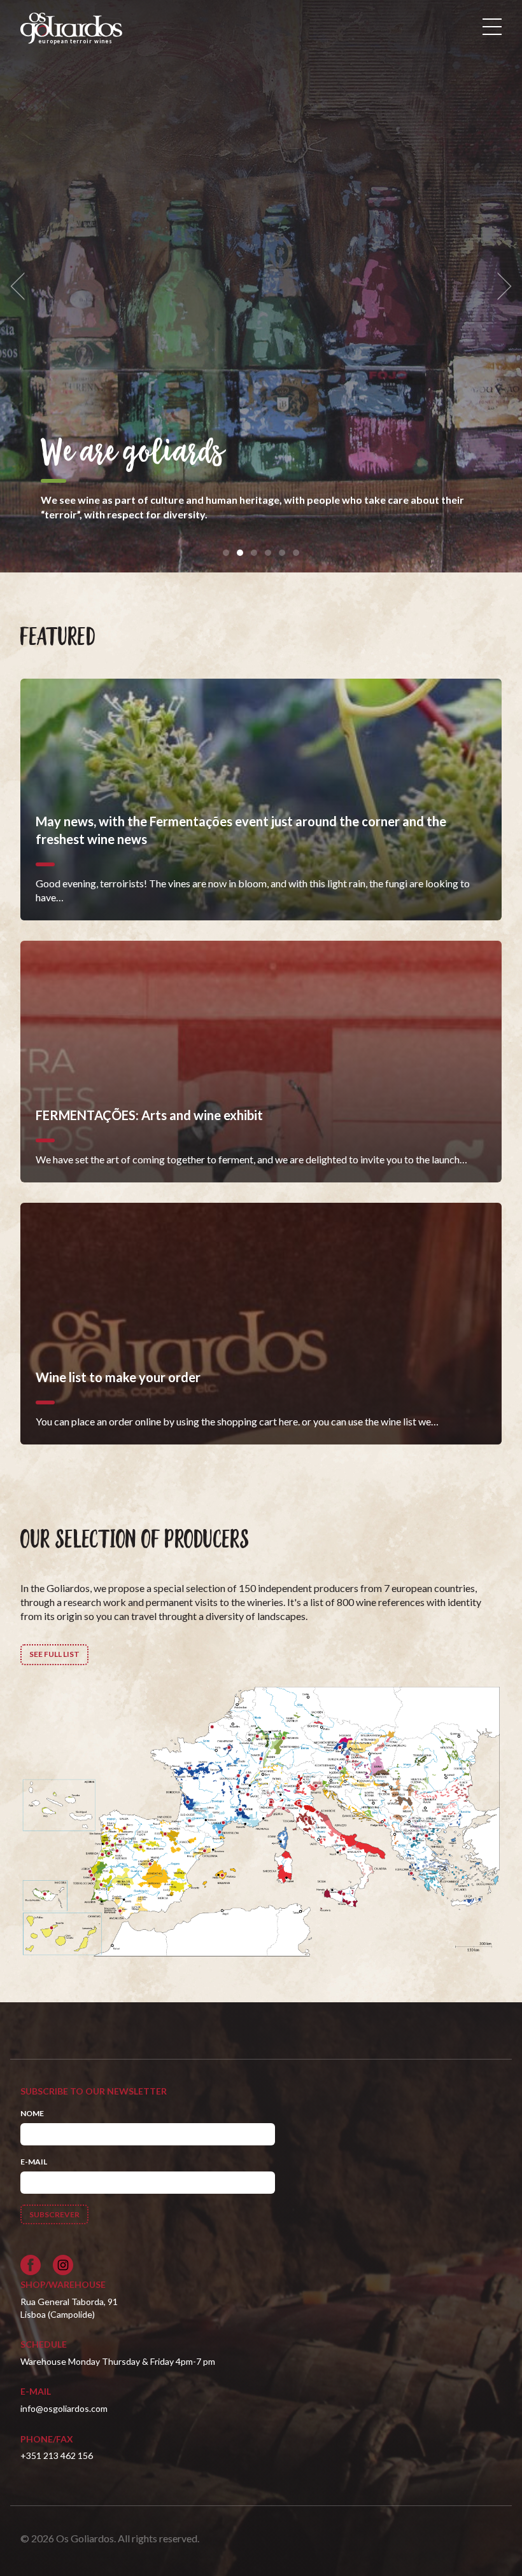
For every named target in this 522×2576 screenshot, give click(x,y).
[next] (500, 287)
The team (96, 454)
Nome (32, 2113)
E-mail (34, 2162)
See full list (54, 1654)
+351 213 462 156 (57, 2455)
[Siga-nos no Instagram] (63, 2265)
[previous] (22, 287)
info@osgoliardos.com (64, 2408)
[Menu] (492, 27)
